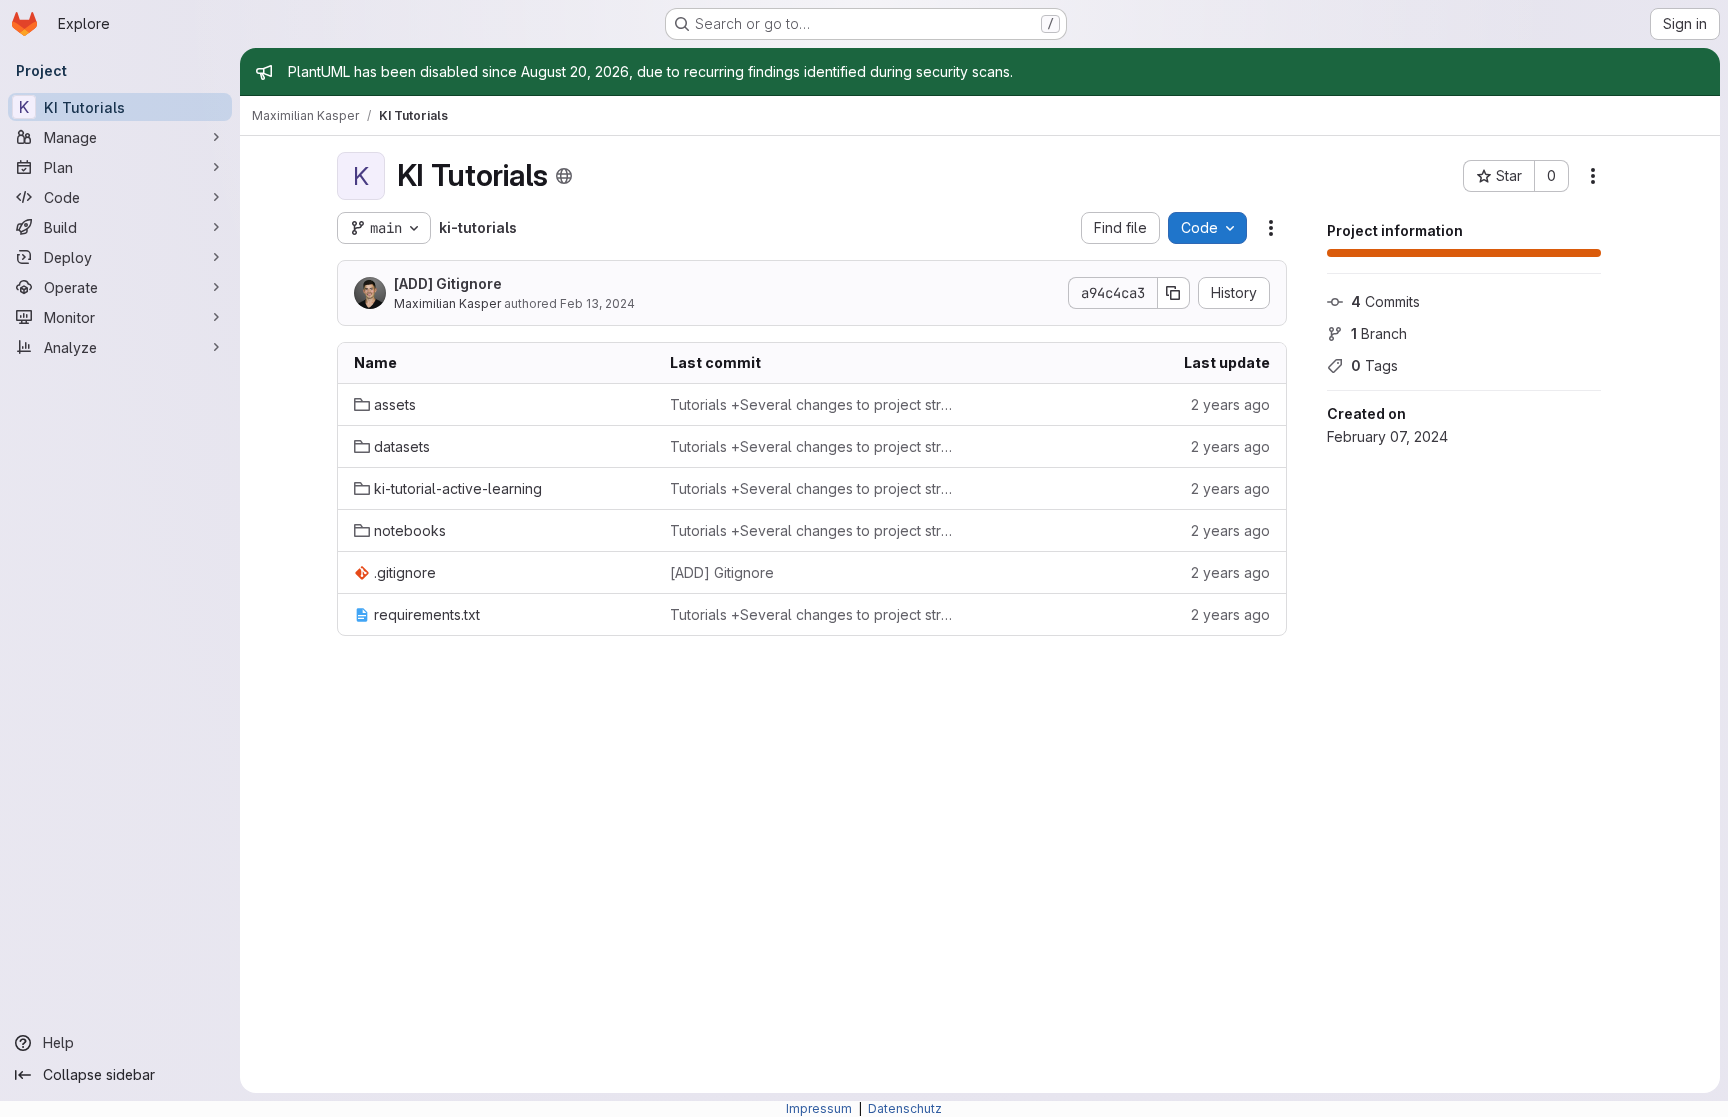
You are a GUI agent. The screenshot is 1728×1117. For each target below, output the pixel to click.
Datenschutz (905, 1108)
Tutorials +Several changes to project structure (812, 404)
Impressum (820, 1108)
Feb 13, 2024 (597, 303)
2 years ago (1230, 404)
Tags (1374, 365)
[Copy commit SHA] (1174, 293)
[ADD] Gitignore (448, 283)
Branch (1379, 333)
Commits (1385, 301)
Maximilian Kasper (447, 303)
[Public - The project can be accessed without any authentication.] (564, 176)
